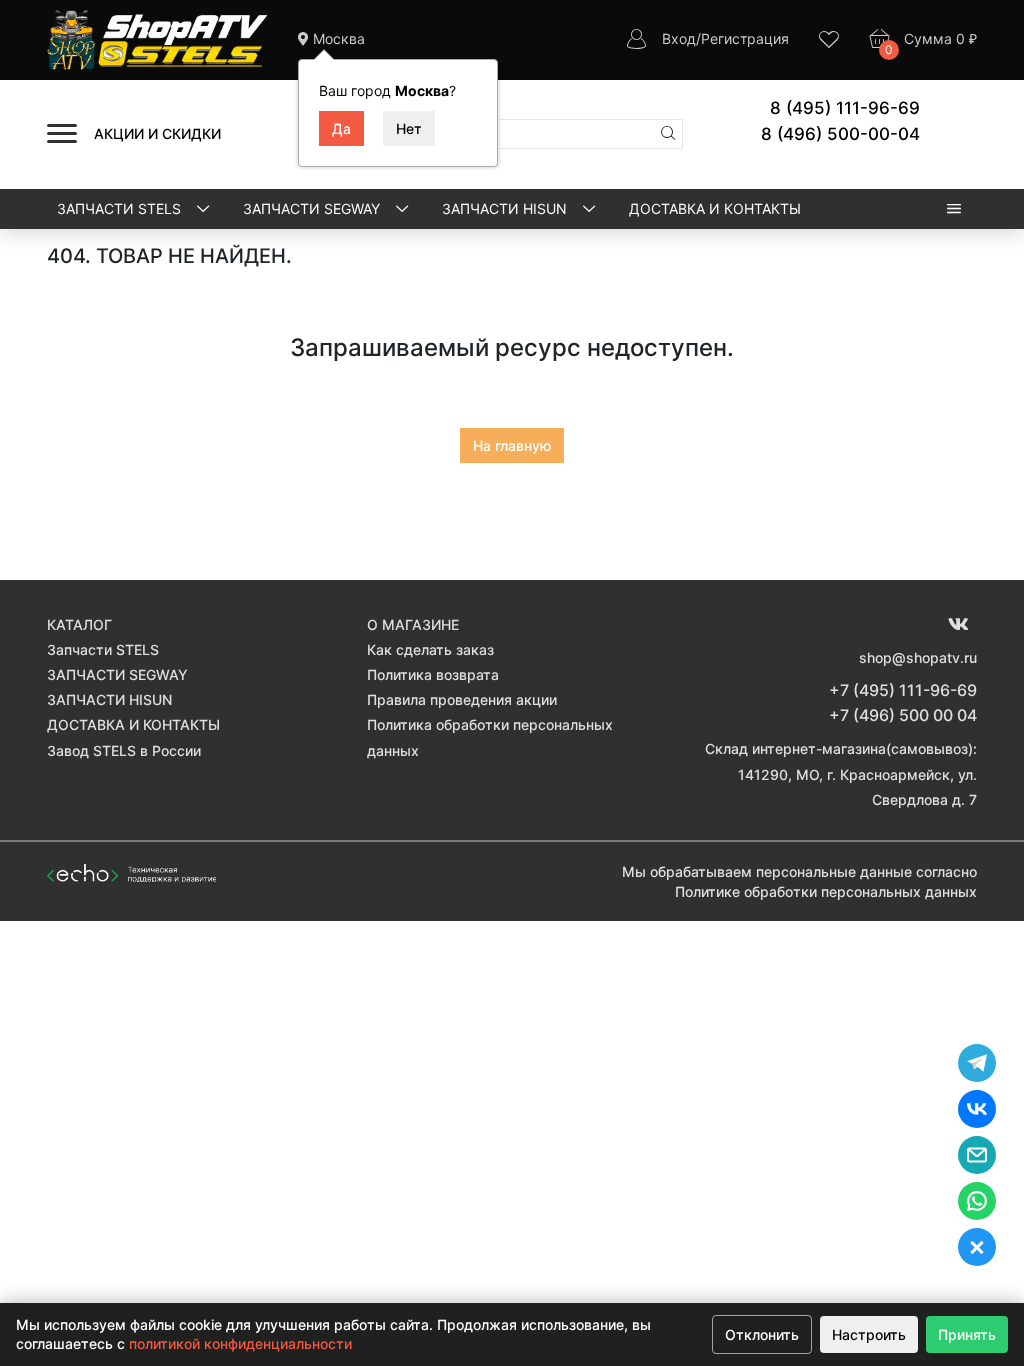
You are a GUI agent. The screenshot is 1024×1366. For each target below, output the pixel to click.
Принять (967, 1334)
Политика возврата (433, 674)
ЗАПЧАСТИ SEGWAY (313, 208)
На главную (512, 445)
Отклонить (762, 1334)
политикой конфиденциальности (240, 1343)
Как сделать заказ (430, 649)
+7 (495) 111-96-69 (903, 690)
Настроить (869, 1334)
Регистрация (745, 38)
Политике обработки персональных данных (826, 891)
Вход (679, 38)
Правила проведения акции (462, 699)
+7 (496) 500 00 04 (903, 715)
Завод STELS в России (124, 750)
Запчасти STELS (121, 208)
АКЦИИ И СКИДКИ (157, 133)
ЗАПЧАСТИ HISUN (506, 208)
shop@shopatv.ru (918, 657)
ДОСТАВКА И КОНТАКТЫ (715, 208)
